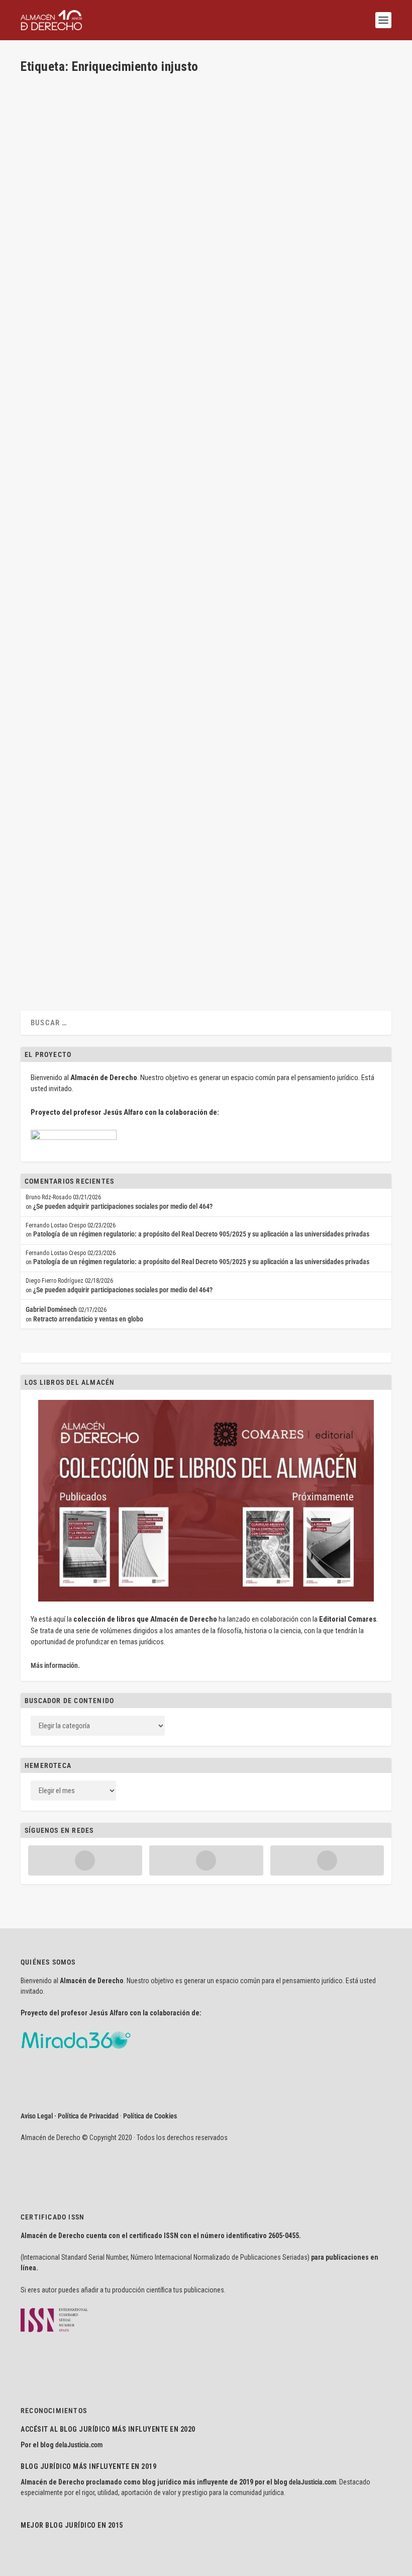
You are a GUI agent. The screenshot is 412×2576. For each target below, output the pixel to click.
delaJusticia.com (79, 2445)
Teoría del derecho (199, 302)
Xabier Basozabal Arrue (69, 302)
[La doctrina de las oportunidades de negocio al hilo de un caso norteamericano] (177, 777)
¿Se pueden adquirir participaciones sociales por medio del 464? (123, 1206)
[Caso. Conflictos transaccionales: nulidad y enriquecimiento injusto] (171, 465)
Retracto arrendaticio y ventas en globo (88, 1319)
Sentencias (174, 702)
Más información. (55, 1665)
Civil (140, 302)
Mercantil (171, 814)
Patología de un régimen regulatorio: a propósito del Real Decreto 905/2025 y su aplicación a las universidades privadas (201, 1234)
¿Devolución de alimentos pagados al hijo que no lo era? (134, 899)
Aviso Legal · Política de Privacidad (70, 2116)
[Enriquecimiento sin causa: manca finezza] (160, 665)
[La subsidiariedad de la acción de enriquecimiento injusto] (178, 175)
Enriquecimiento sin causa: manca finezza (108, 687)
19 (281, 915)
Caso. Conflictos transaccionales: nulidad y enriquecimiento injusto (156, 575)
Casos (115, 591)
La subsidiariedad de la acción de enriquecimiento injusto (137, 286)
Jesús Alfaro (56, 591)
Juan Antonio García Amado (74, 915)
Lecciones (161, 302)
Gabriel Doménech (51, 1309)
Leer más (49, 339)
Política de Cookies (150, 2116)
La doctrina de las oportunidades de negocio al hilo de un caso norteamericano (177, 798)
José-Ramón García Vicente (74, 702)
